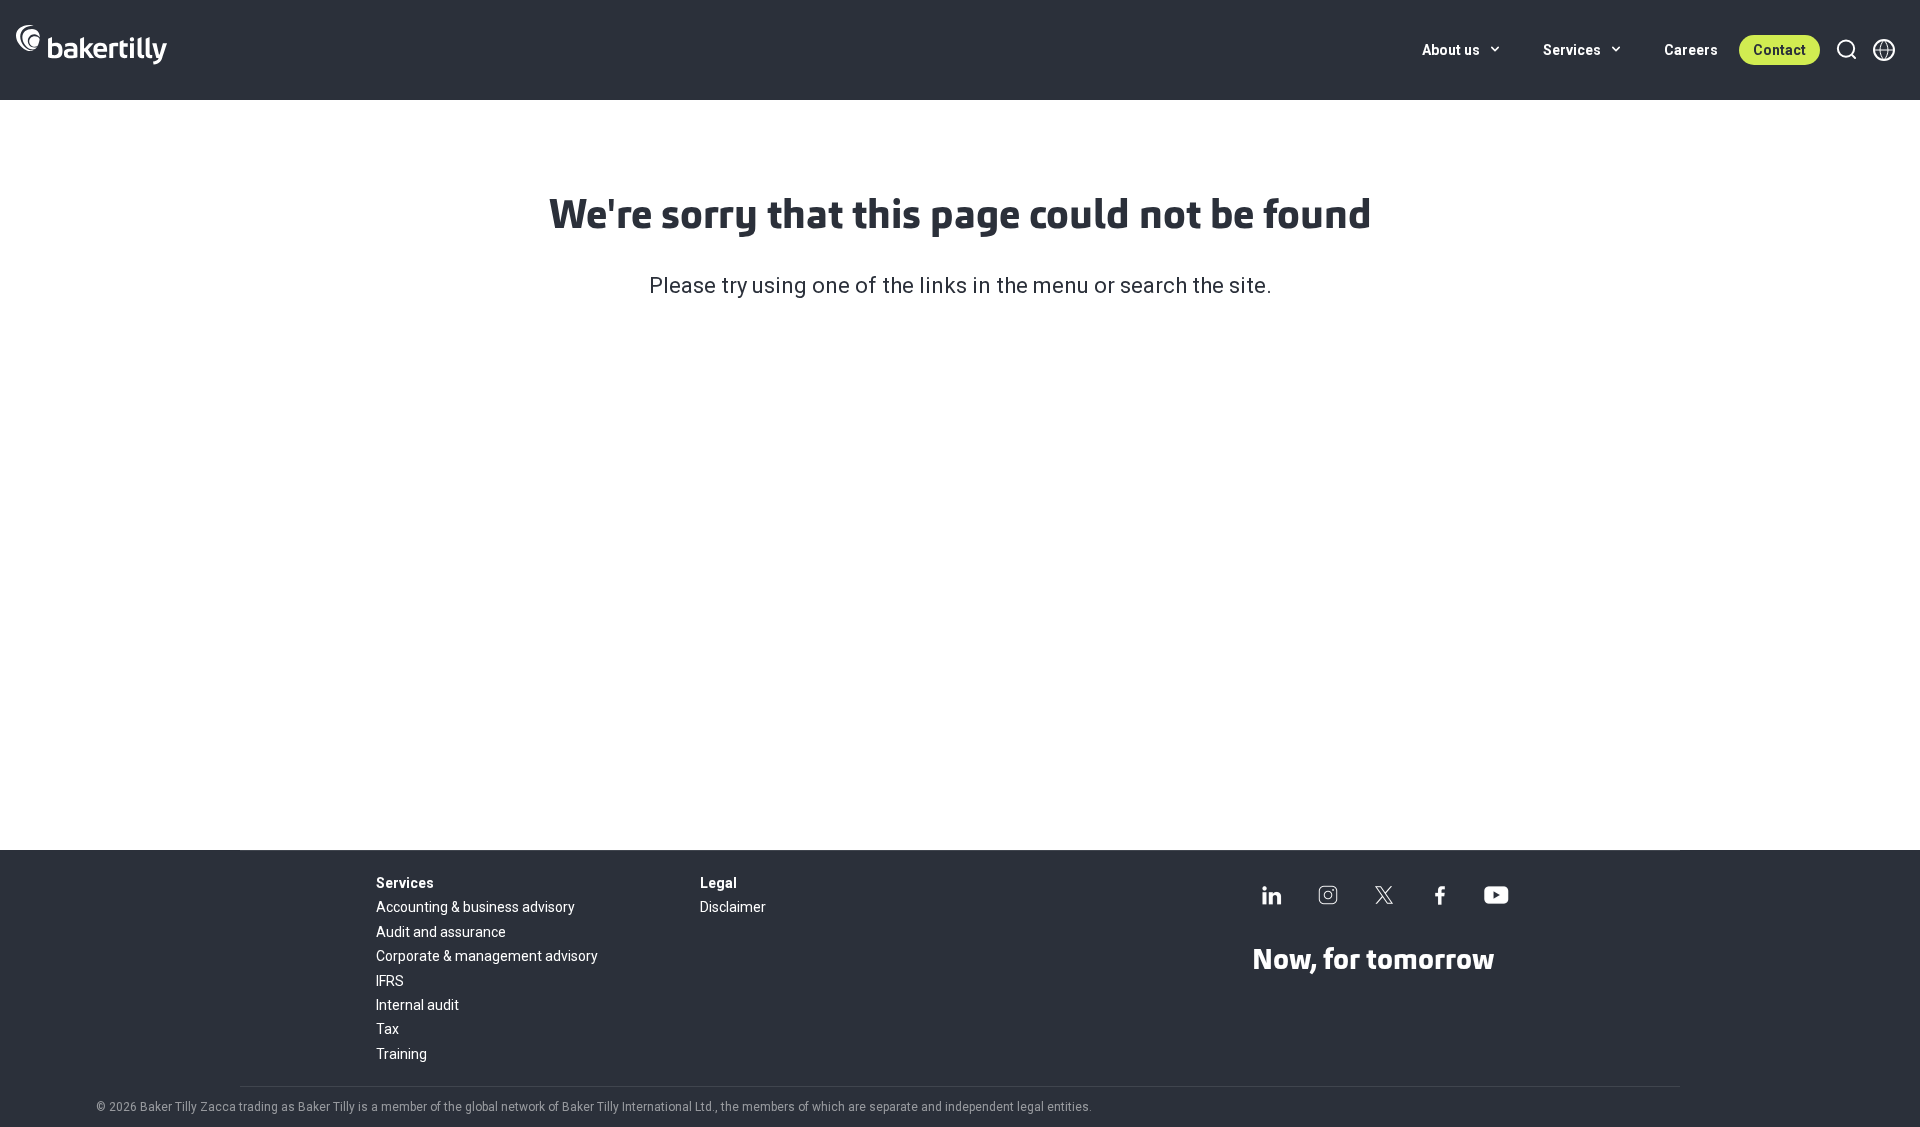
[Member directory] (1884, 50)
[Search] (1846, 50)
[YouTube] (1496, 895)
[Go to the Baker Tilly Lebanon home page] (91, 50)
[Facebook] (1440, 895)
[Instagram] (1328, 895)
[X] (1384, 895)
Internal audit (417, 1005)
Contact (1779, 50)
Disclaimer (733, 907)
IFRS (390, 981)
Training (401, 1054)
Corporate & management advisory (487, 956)
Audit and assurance (441, 932)
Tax (387, 1029)
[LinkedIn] (1272, 895)
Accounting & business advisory (475, 907)
